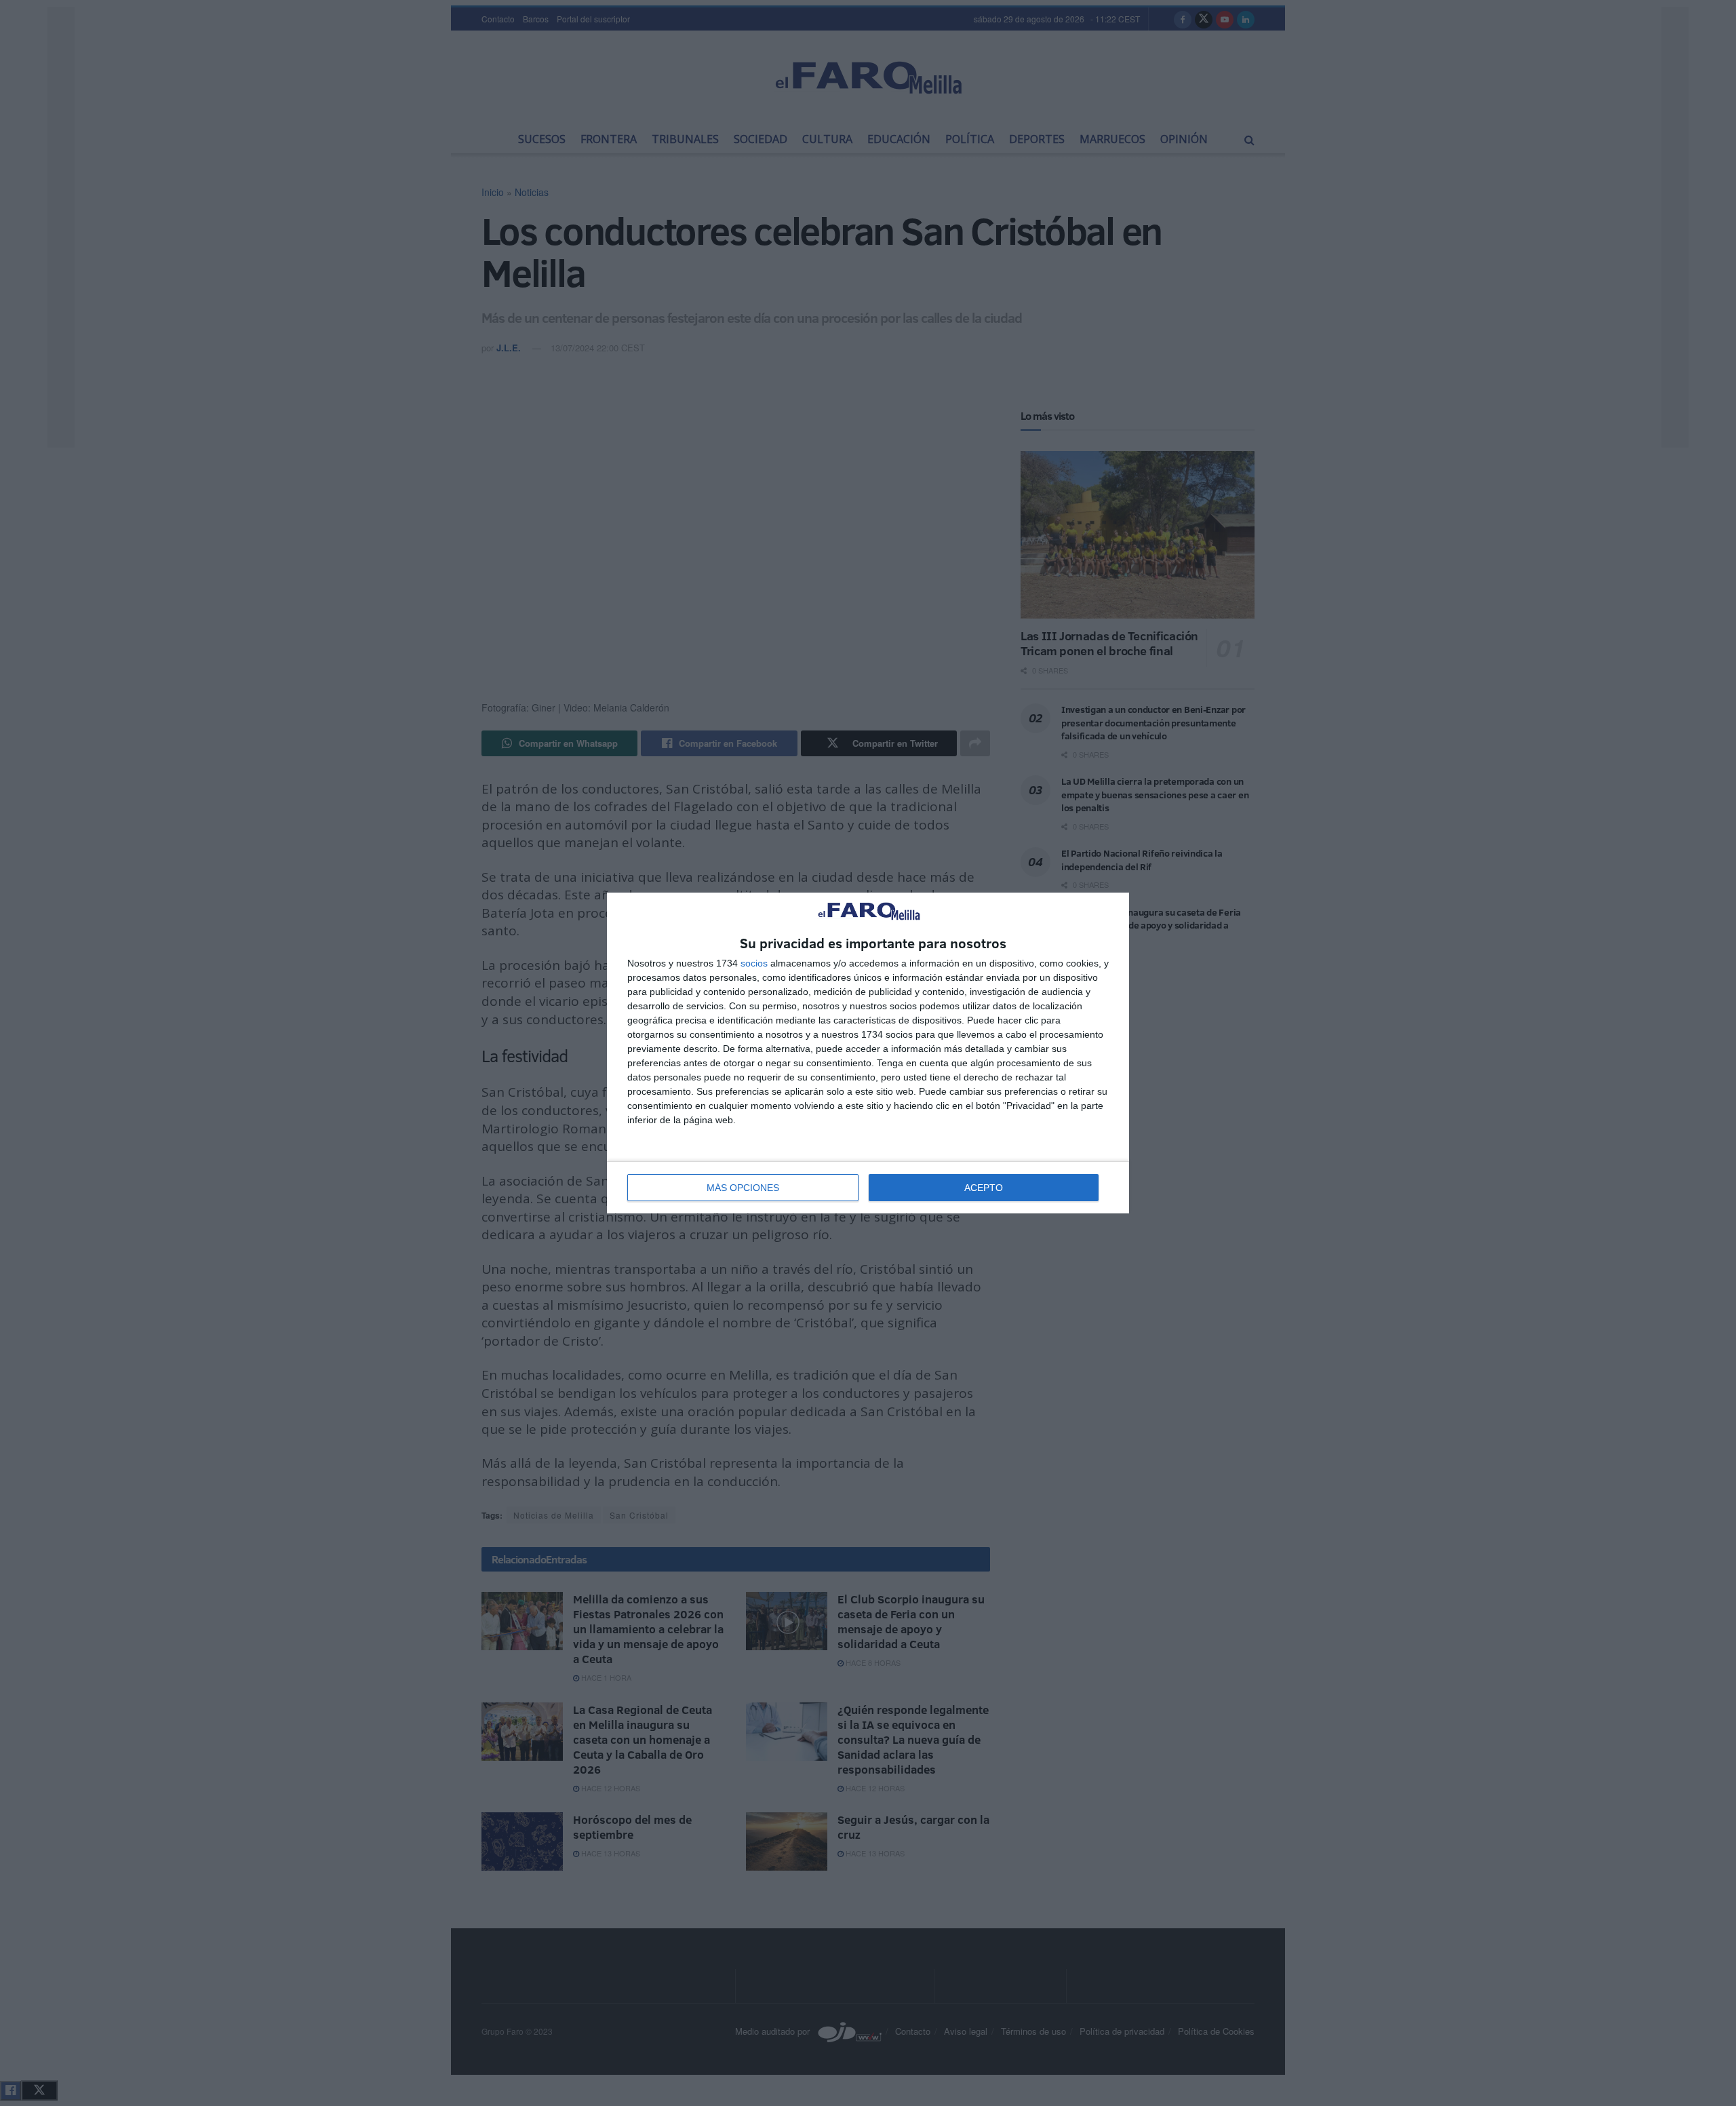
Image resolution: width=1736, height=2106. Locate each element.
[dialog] (868, 1053)
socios (754, 963)
